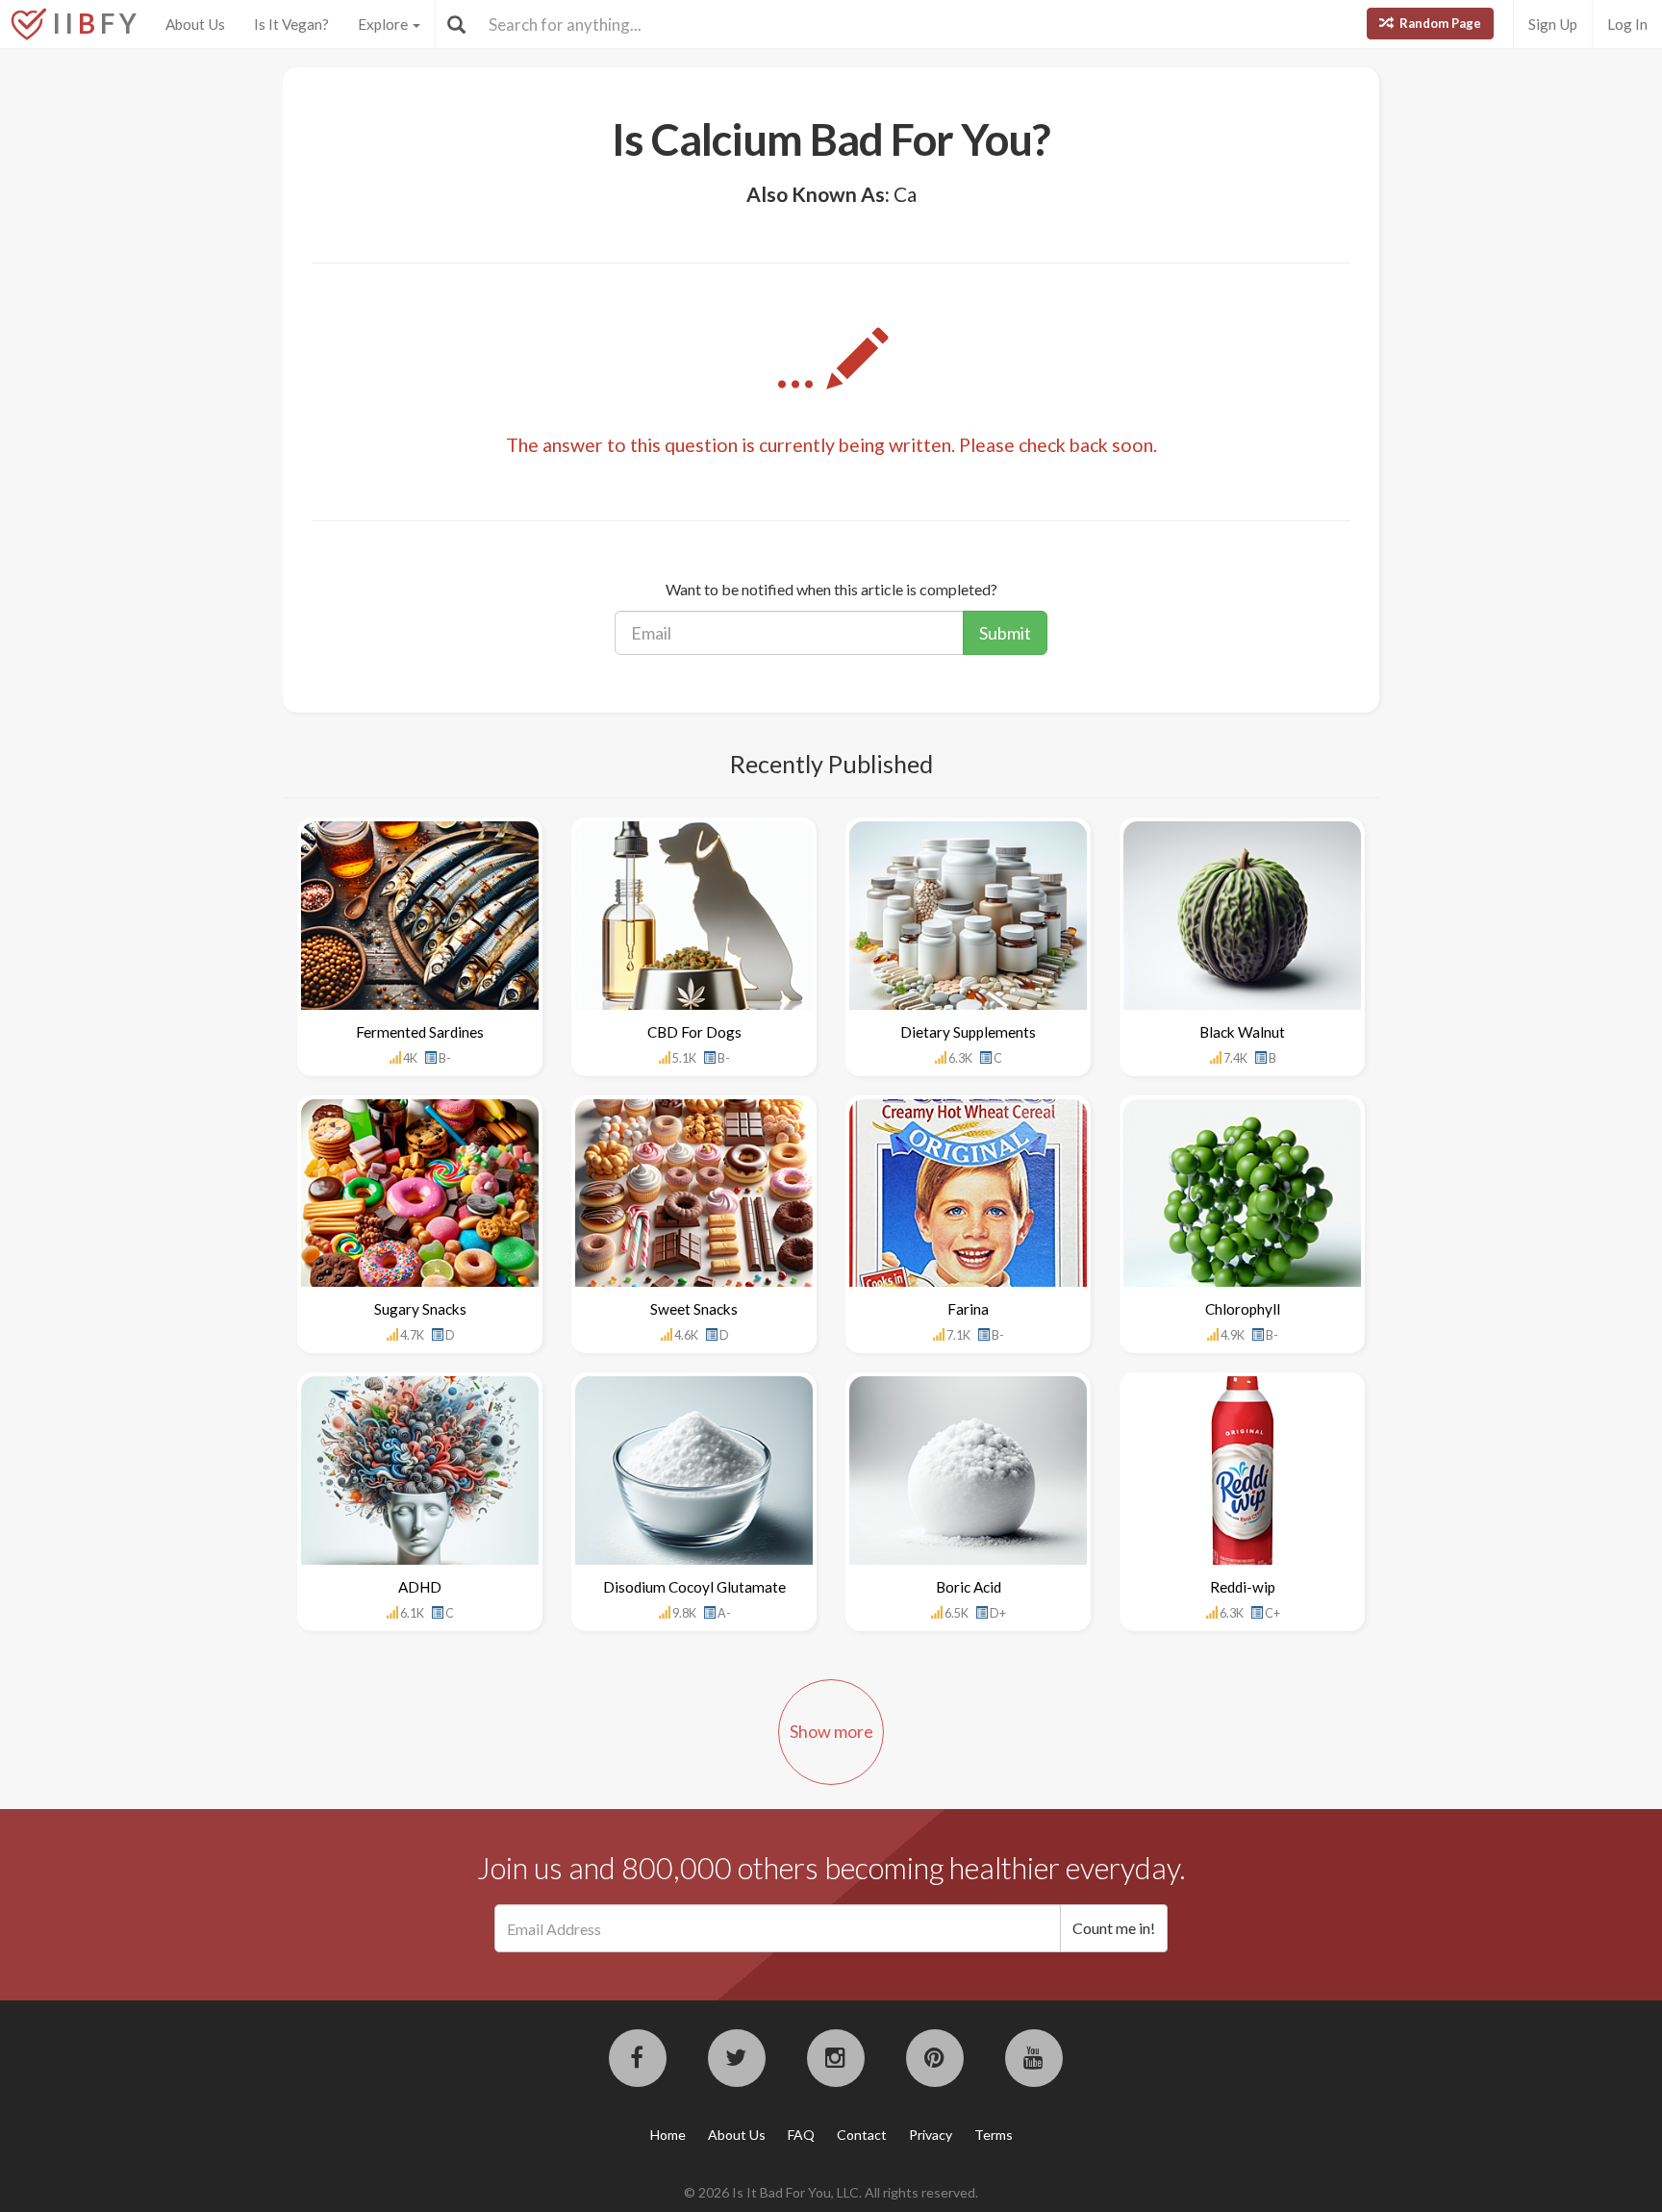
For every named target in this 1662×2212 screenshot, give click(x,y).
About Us (195, 24)
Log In (1627, 24)
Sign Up (1553, 24)
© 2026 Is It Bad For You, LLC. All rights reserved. (831, 2192)
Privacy (931, 2135)
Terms (994, 2135)
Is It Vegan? (291, 24)
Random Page (1439, 23)
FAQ (801, 2135)
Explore (384, 24)
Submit (1005, 633)
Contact (862, 2135)
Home (668, 2135)
